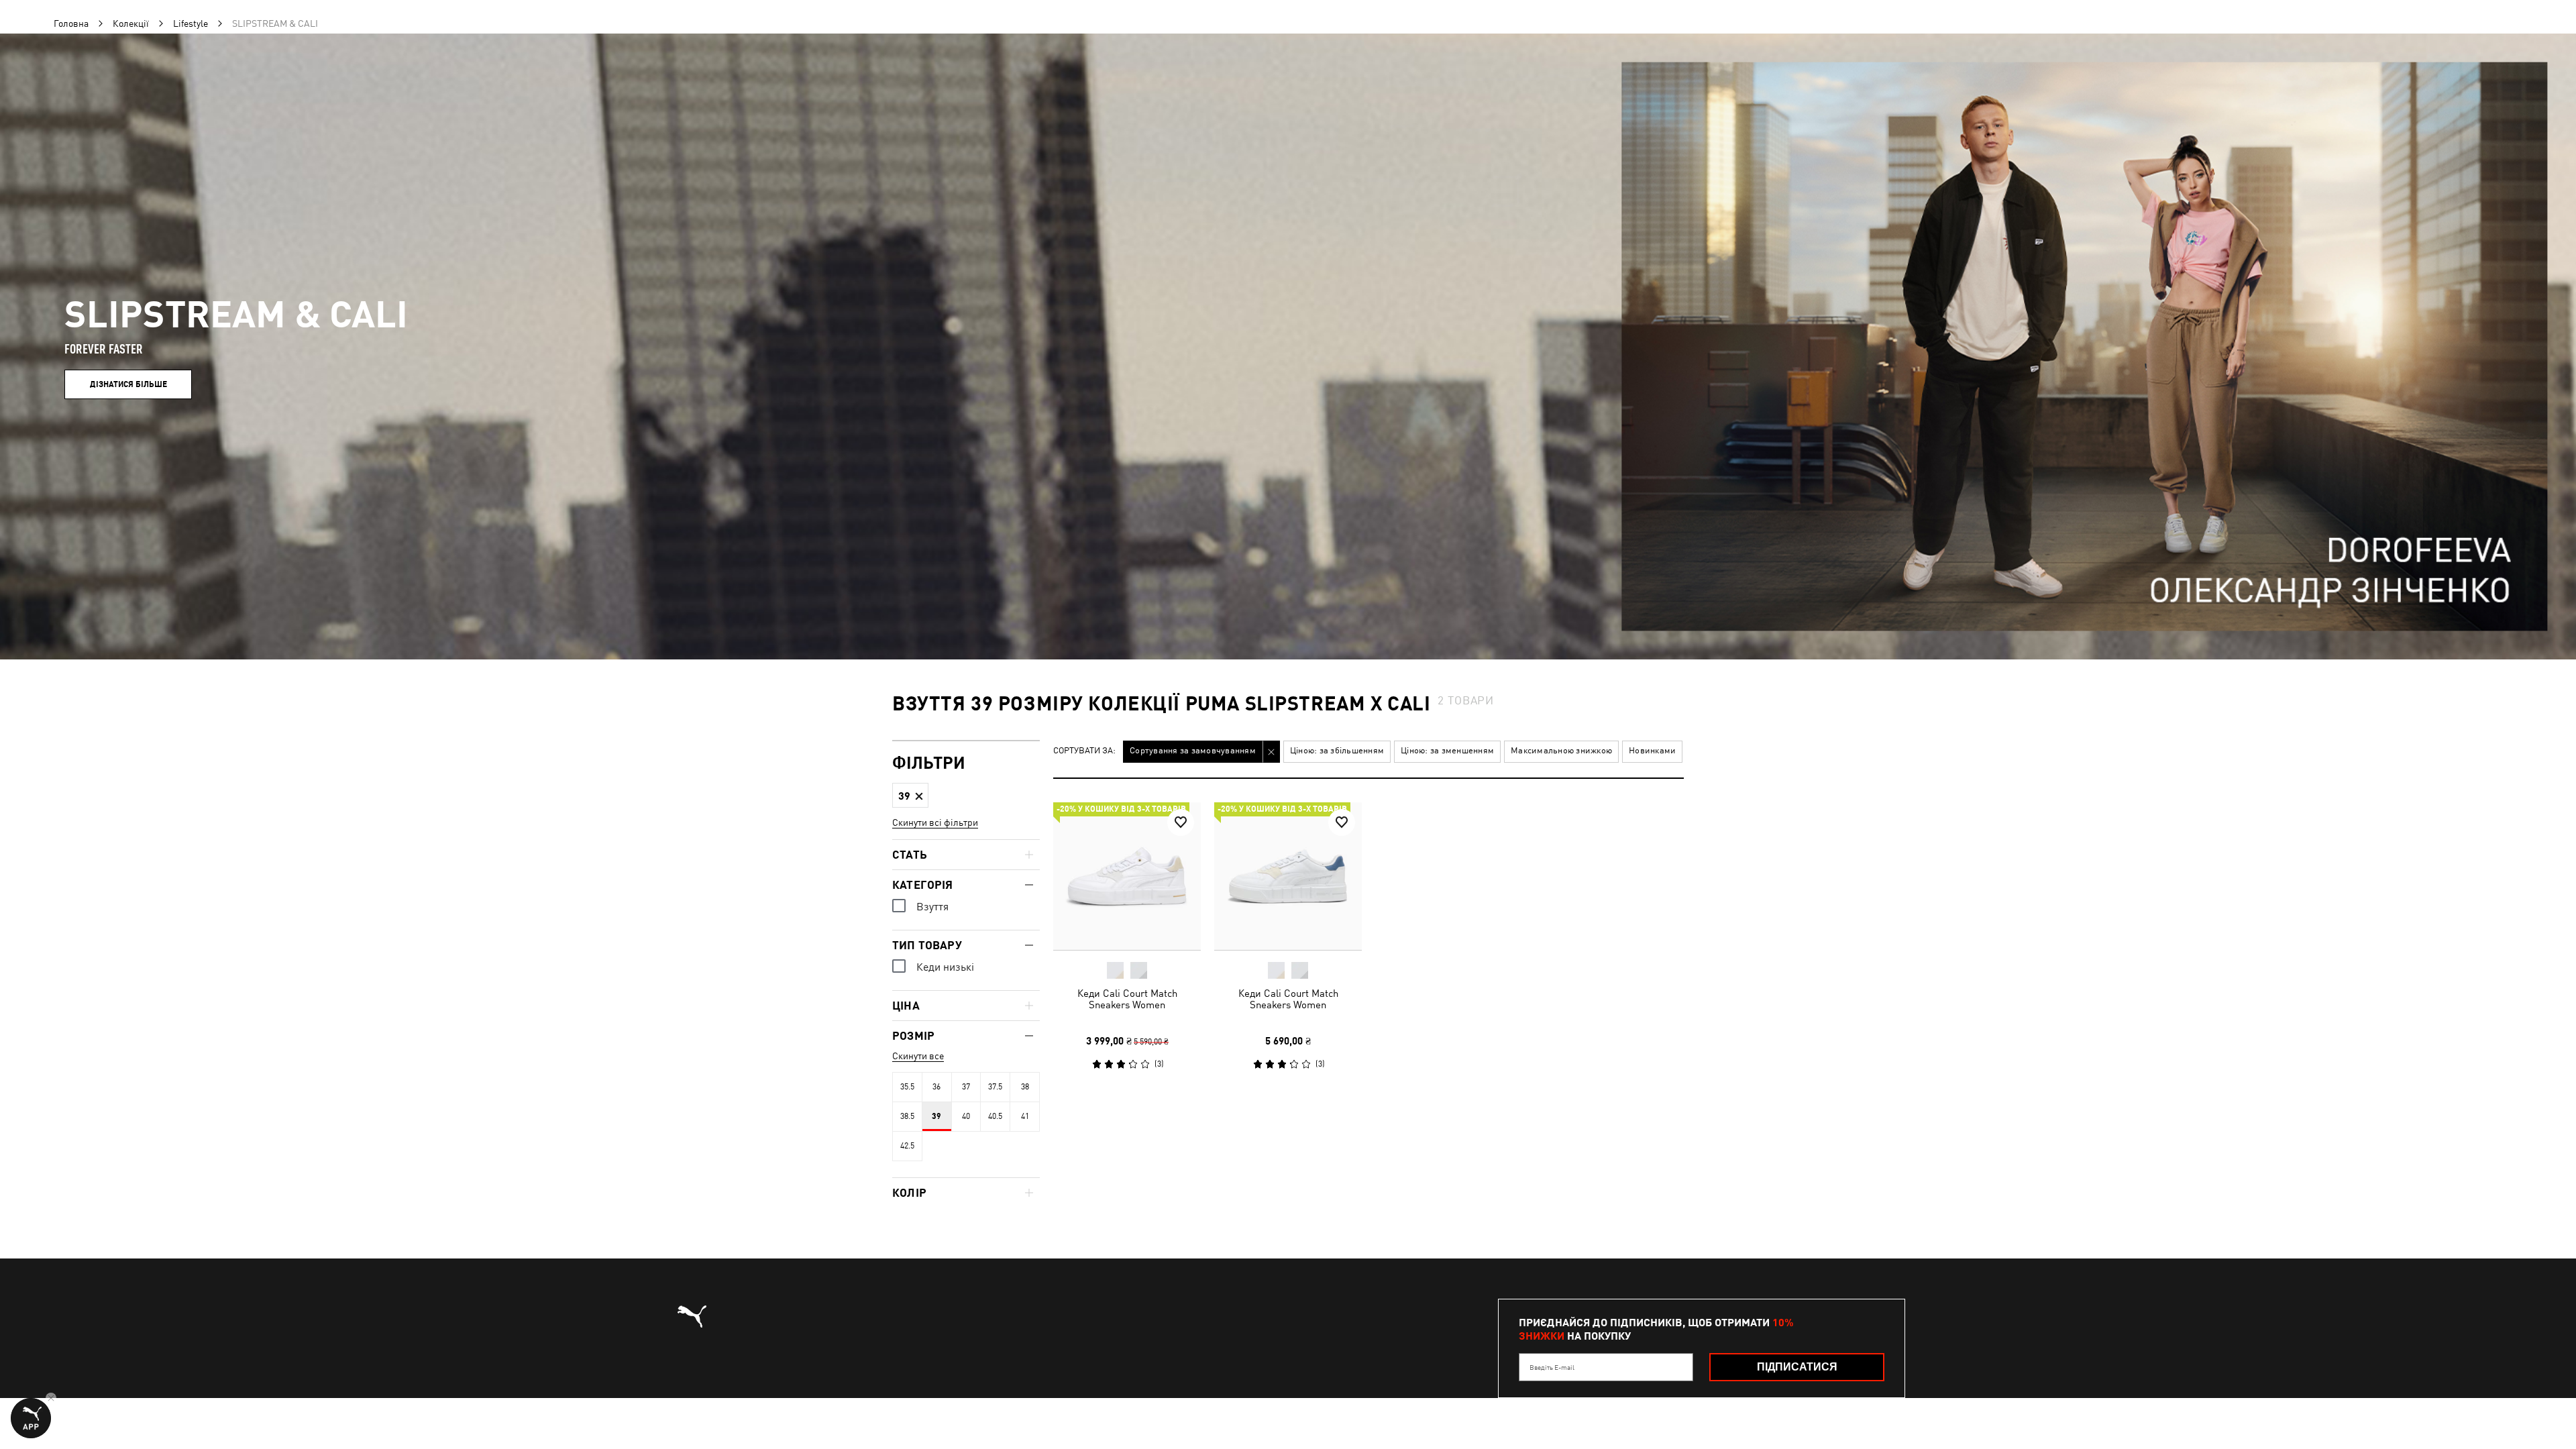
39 (936, 1116)
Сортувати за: (1084, 751)
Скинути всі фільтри (935, 822)
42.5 (907, 1146)
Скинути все (918, 1056)
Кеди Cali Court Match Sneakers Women (1127, 999)
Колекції (131, 23)
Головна (71, 23)
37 (966, 1087)
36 (936, 1087)
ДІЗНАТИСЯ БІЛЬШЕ (128, 384)
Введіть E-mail (1552, 1367)
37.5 (995, 1087)
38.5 (907, 1116)
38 (1025, 1087)
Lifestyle (191, 23)
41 (1025, 1116)
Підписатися (1797, 1367)
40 (966, 1116)
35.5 (907, 1087)
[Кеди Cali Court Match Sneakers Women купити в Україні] (1127, 876)
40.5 (995, 1116)
